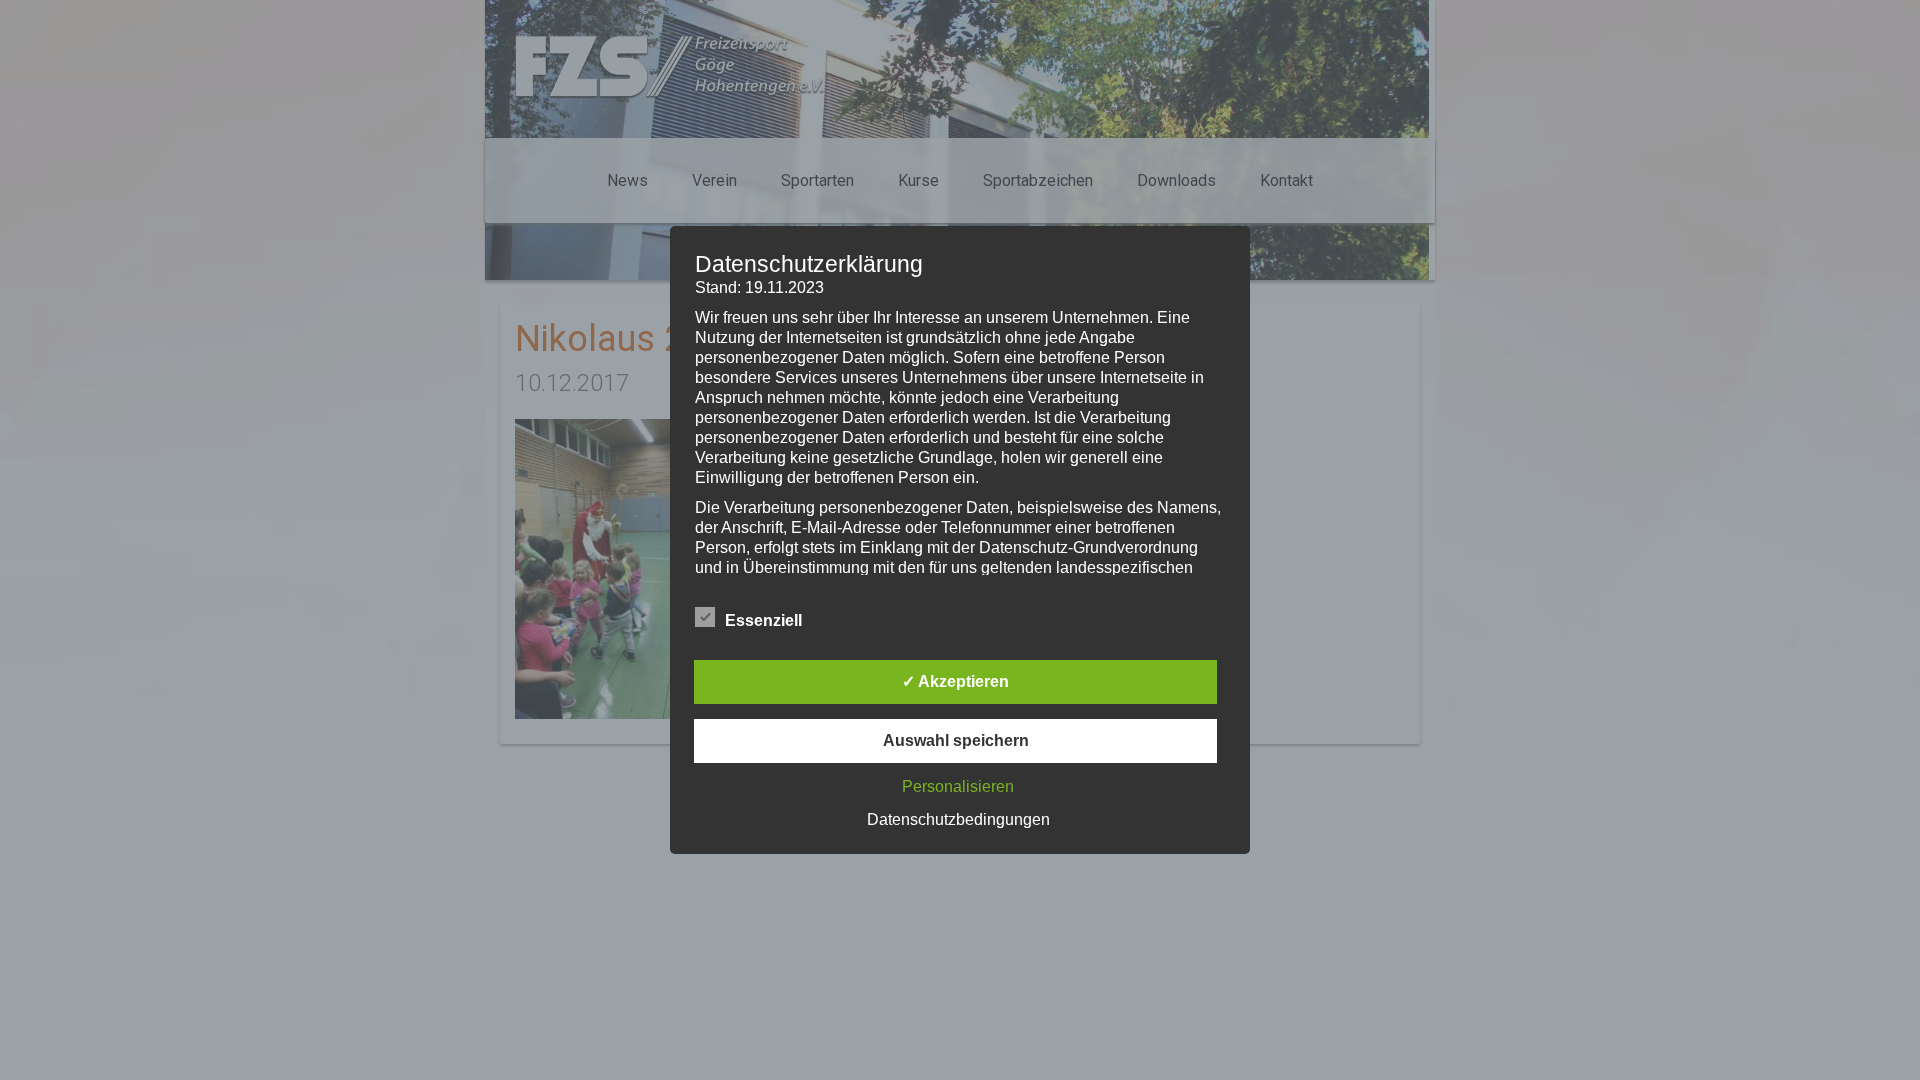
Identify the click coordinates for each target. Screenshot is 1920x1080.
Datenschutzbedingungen (958, 819)
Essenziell (763, 620)
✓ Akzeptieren (955, 681)
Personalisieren (958, 786)
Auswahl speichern (956, 740)
